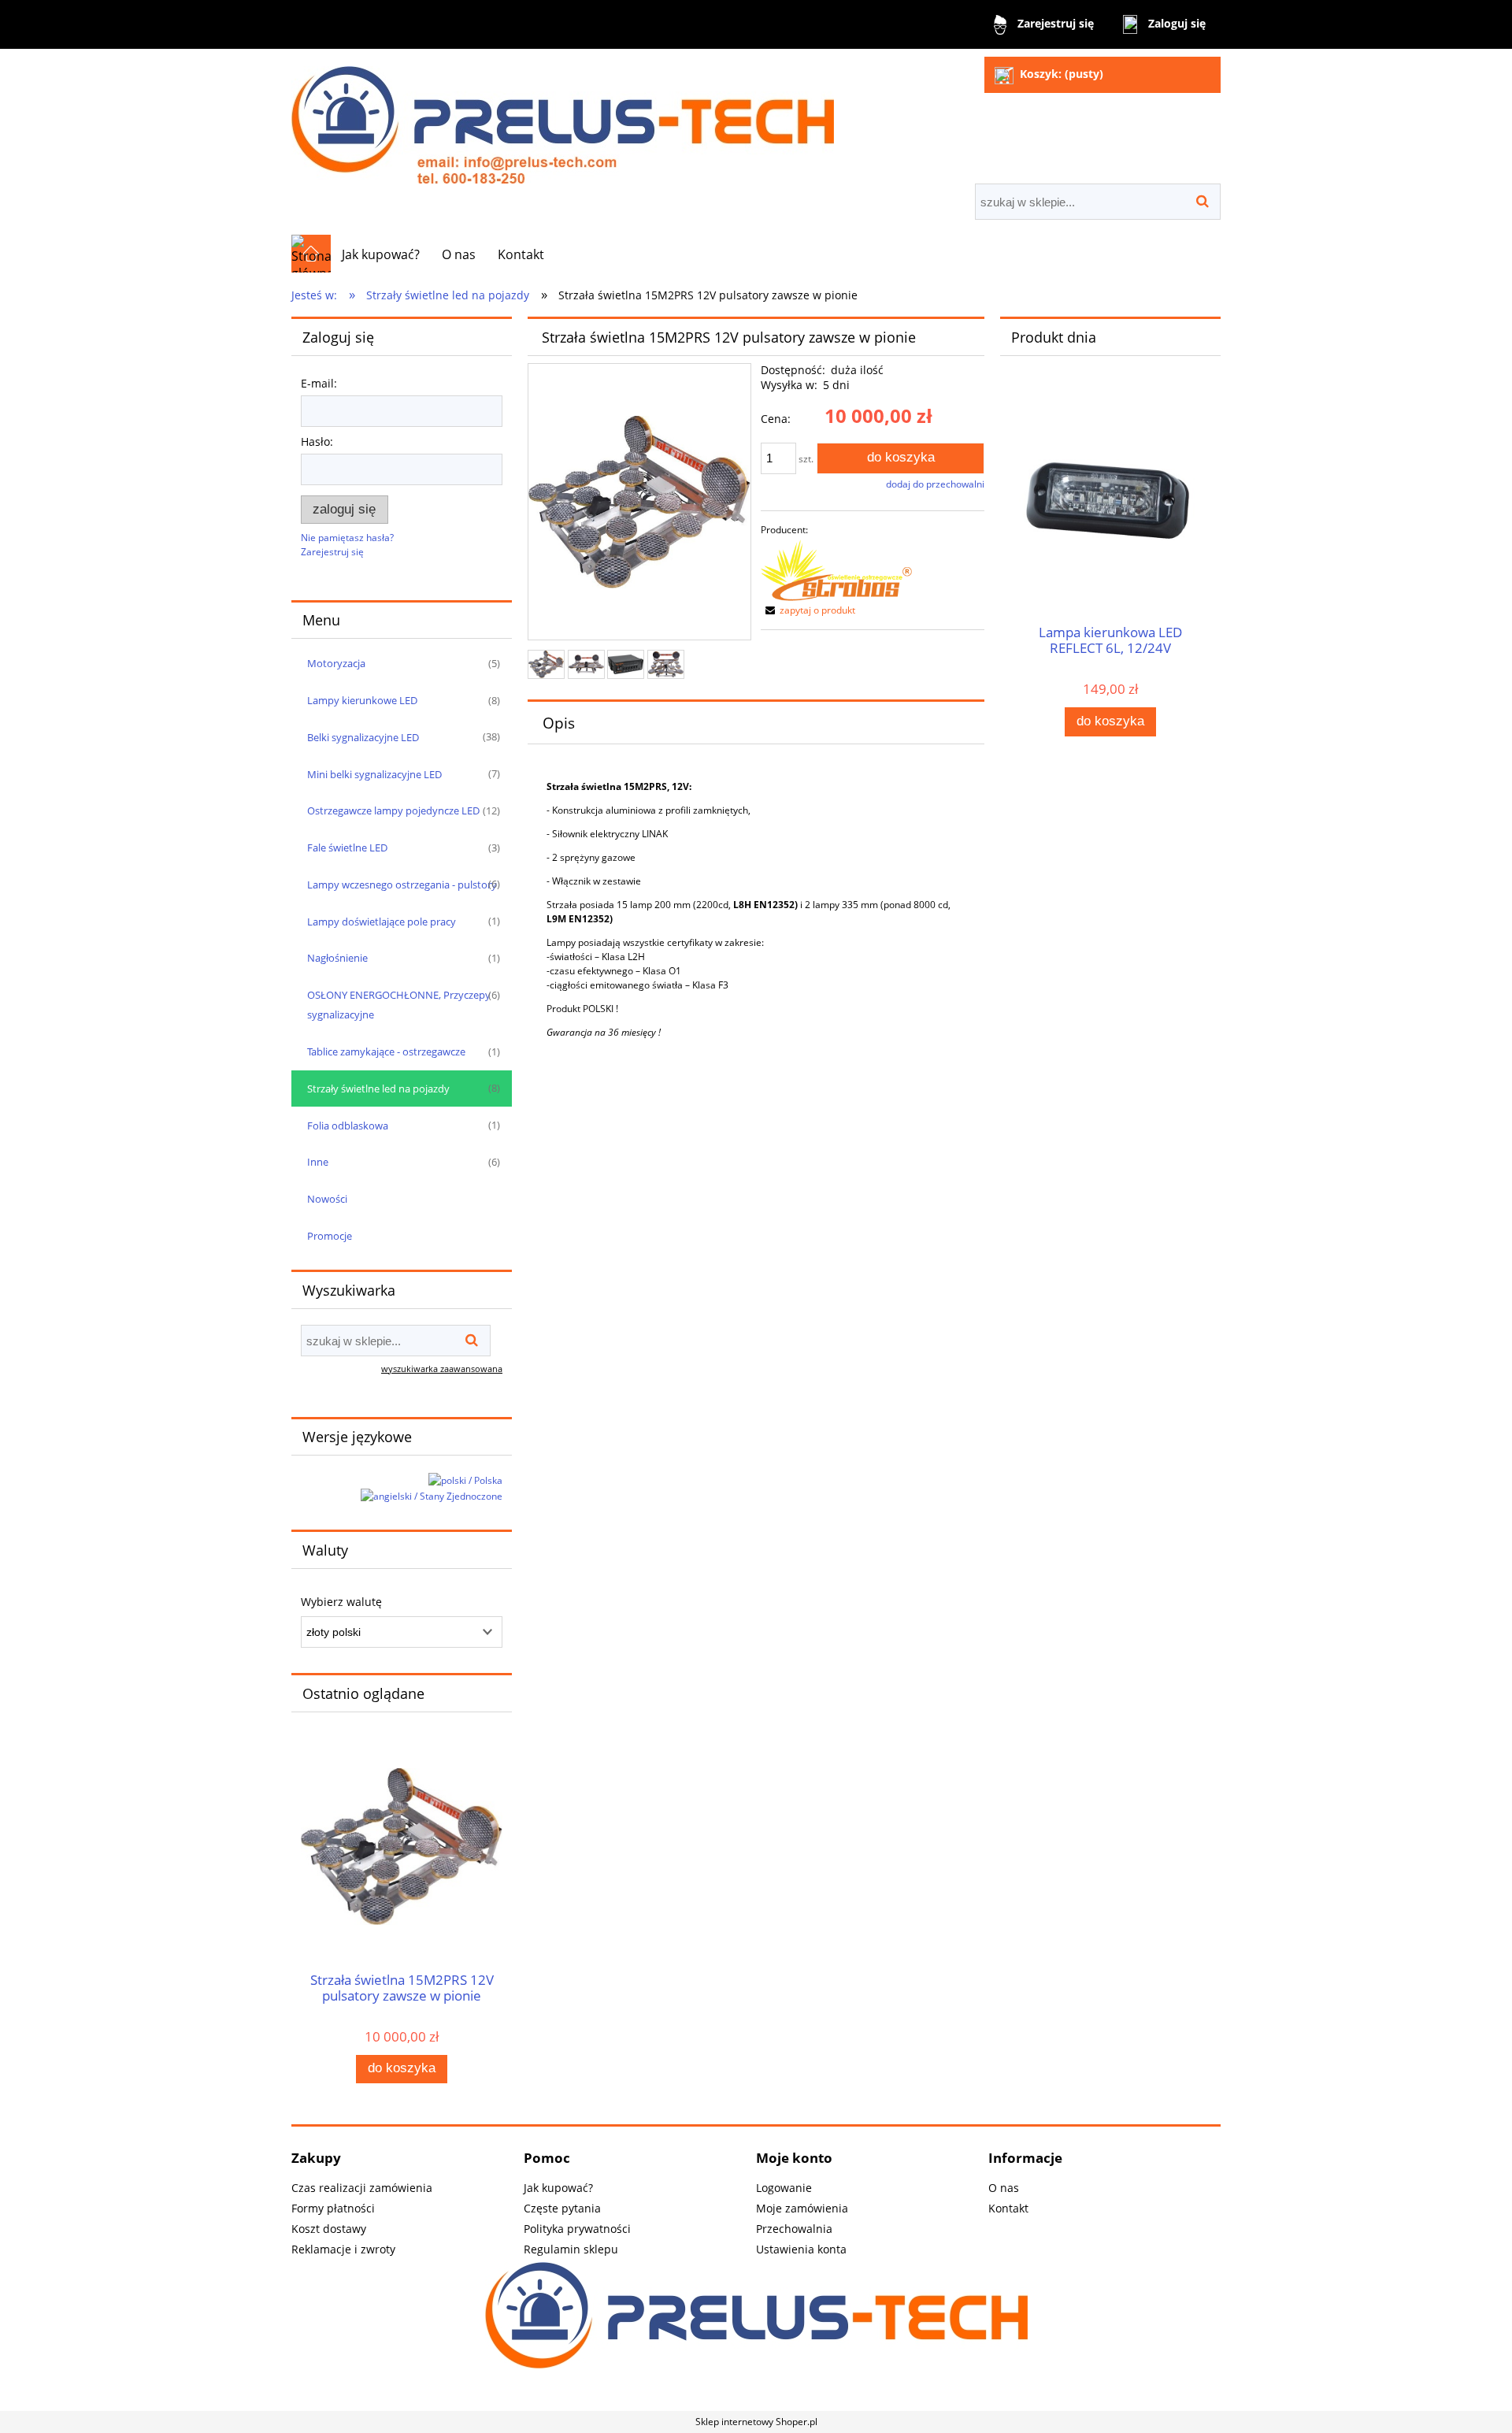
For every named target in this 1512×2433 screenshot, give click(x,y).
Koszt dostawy (329, 2229)
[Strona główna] (563, 118)
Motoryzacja (336, 663)
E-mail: (319, 383)
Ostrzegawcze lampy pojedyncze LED (393, 810)
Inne (318, 1162)
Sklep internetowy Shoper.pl (756, 2422)
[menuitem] (381, 254)
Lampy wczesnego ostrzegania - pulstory (402, 885)
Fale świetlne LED (347, 847)
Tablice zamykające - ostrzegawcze (386, 1051)
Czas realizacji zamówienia (362, 2188)
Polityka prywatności (577, 2229)
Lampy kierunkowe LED (362, 700)
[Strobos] (836, 569)
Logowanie (784, 2188)
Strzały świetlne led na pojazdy (378, 1089)
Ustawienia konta (801, 2249)
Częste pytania (562, 2208)
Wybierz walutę (341, 1602)
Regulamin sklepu (571, 2249)
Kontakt (1008, 2208)
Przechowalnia (794, 2229)
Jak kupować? (558, 2188)
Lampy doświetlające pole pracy (382, 922)
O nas (1004, 2188)
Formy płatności (333, 2208)
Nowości (327, 1199)
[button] (808, 610)
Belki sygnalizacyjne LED (363, 737)
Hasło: (317, 441)
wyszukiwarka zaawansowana (442, 1369)
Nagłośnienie (337, 958)
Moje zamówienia (802, 2208)
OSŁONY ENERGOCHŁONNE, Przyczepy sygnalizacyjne (399, 1005)
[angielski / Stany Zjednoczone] (432, 1496)
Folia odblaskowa (348, 1126)
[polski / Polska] (465, 1480)
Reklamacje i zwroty (343, 2249)
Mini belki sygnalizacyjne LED (374, 774)
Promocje (330, 1236)
